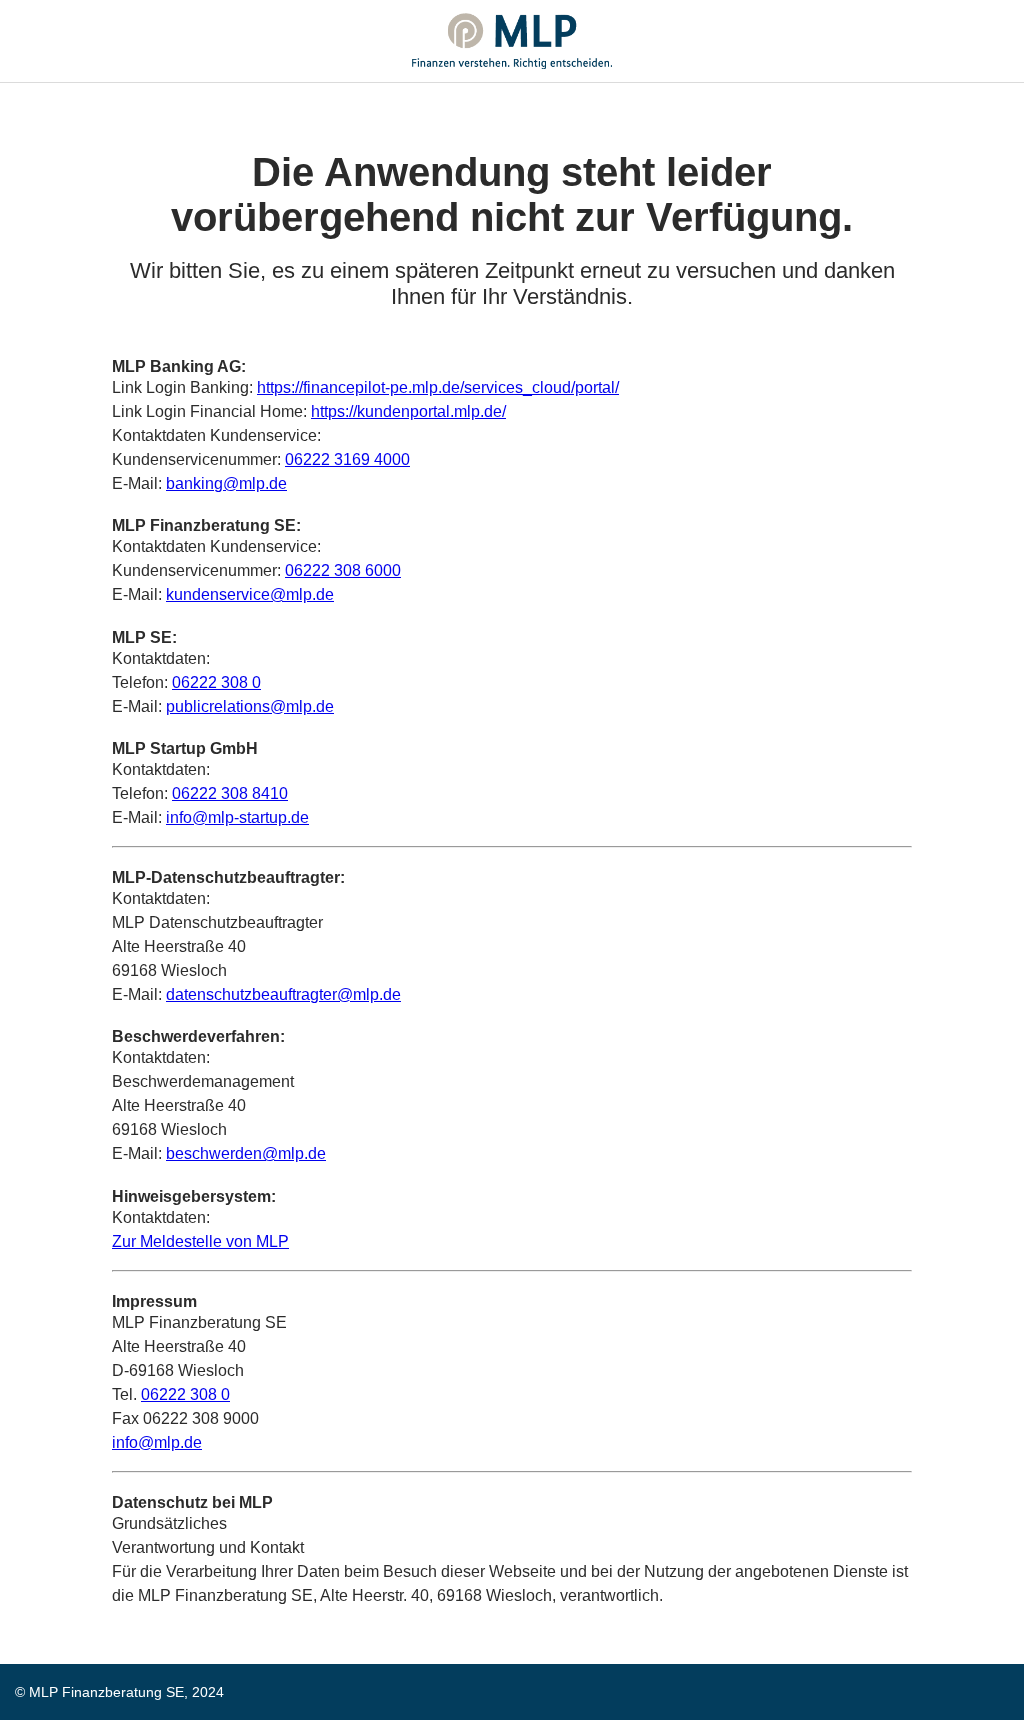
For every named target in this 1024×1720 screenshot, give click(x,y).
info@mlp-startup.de (237, 817)
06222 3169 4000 (347, 459)
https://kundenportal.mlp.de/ (408, 411)
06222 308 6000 (343, 570)
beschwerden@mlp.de (246, 1153)
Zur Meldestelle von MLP (200, 1241)
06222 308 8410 (230, 793)
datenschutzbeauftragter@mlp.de (283, 994)
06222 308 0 (216, 682)
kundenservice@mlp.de (250, 594)
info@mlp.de (157, 1442)
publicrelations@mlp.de (250, 706)
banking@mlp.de (226, 483)
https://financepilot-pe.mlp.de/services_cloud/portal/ (438, 387)
